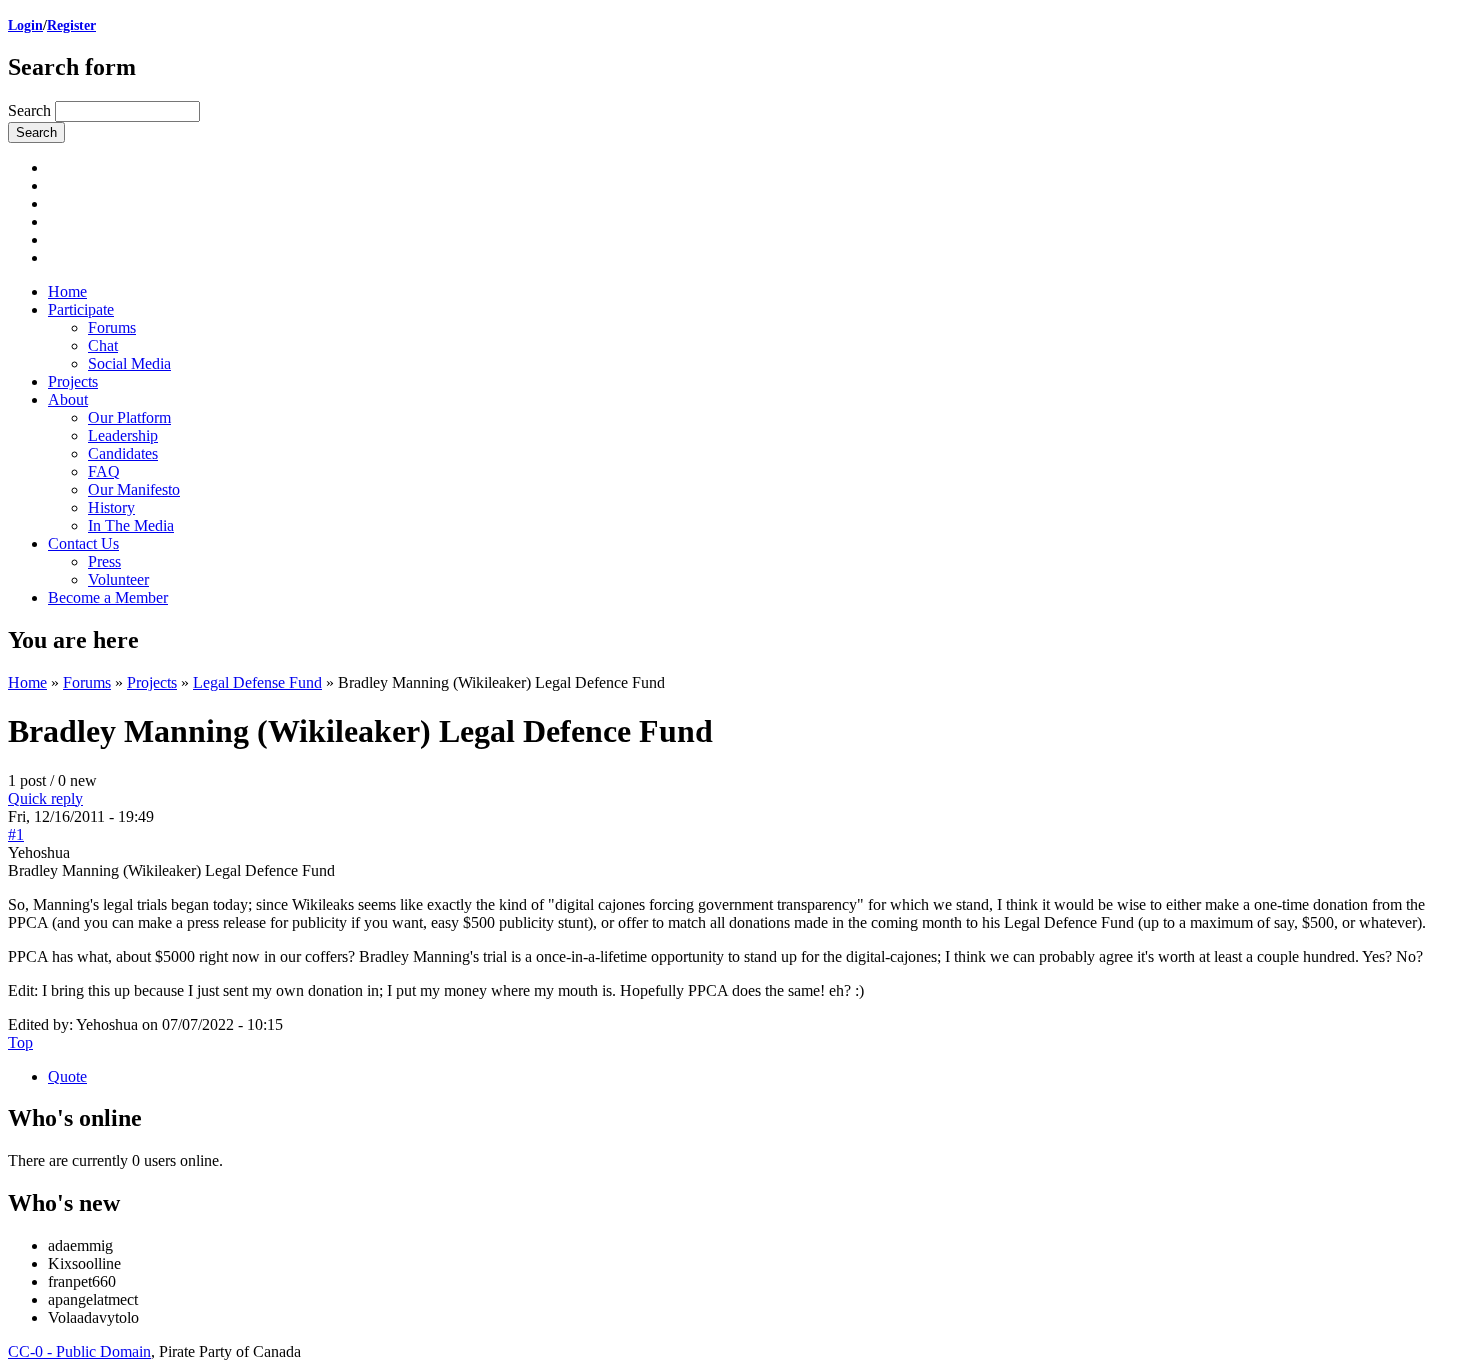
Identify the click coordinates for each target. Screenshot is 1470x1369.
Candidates (123, 453)
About (68, 399)
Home (67, 291)
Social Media (129, 363)
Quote (67, 1076)
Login (25, 25)
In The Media (131, 525)
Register (71, 25)
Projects (73, 381)
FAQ (104, 471)
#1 (16, 834)
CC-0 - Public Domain (79, 1351)
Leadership (123, 435)
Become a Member (108, 597)
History (111, 507)
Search (31, 110)
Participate (81, 309)
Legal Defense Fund (257, 682)
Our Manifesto (134, 489)
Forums (112, 327)
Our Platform (129, 417)
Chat (103, 345)
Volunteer (118, 579)
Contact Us (83, 543)
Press (104, 561)
